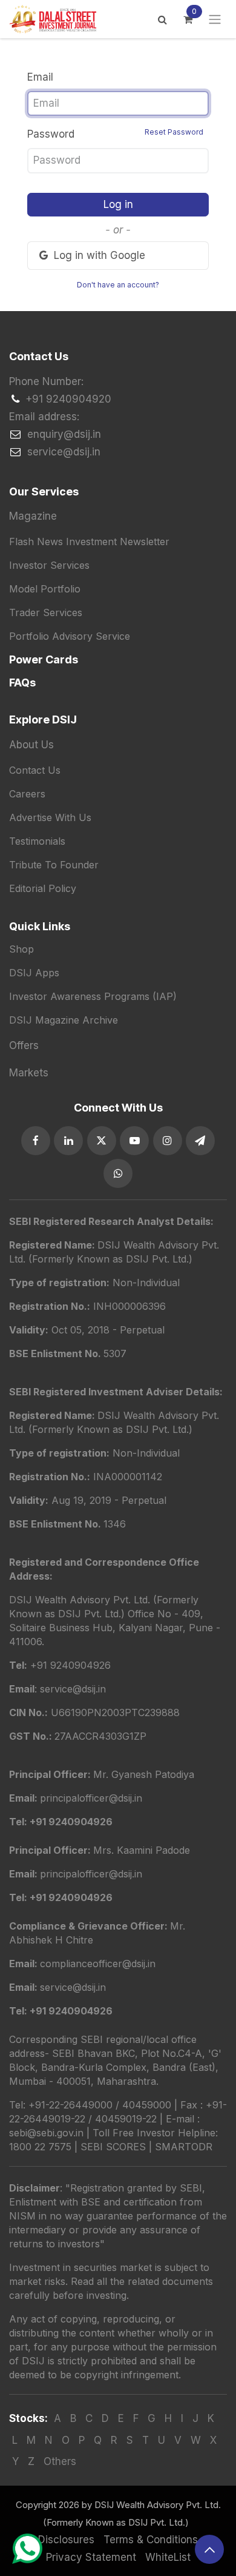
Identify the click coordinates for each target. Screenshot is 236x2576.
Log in (118, 204)
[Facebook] (36, 1141)
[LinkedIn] (68, 1141)
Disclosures (66, 2540)
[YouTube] (134, 1141)
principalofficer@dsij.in (91, 1874)
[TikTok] (118, 1173)
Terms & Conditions (151, 2540)
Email (40, 77)
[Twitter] (102, 1141)
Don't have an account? (118, 285)
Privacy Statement (91, 2557)
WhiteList (168, 2557)
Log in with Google (98, 255)
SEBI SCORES (113, 2147)
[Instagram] (168, 1141)
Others (60, 2461)
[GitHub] (200, 1141)
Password (115, 134)
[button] (209, 2549)
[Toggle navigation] (215, 19)
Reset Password (174, 132)
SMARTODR (184, 2147)
